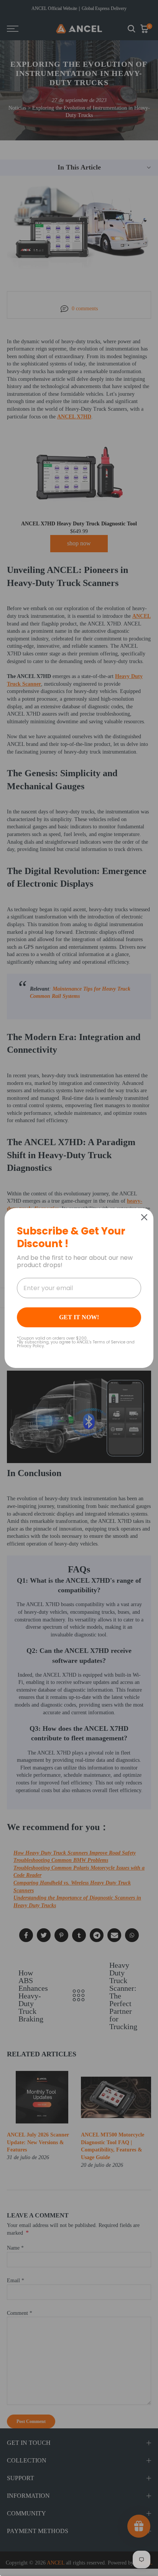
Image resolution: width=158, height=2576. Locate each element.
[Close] (144, 1217)
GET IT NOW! (79, 1317)
